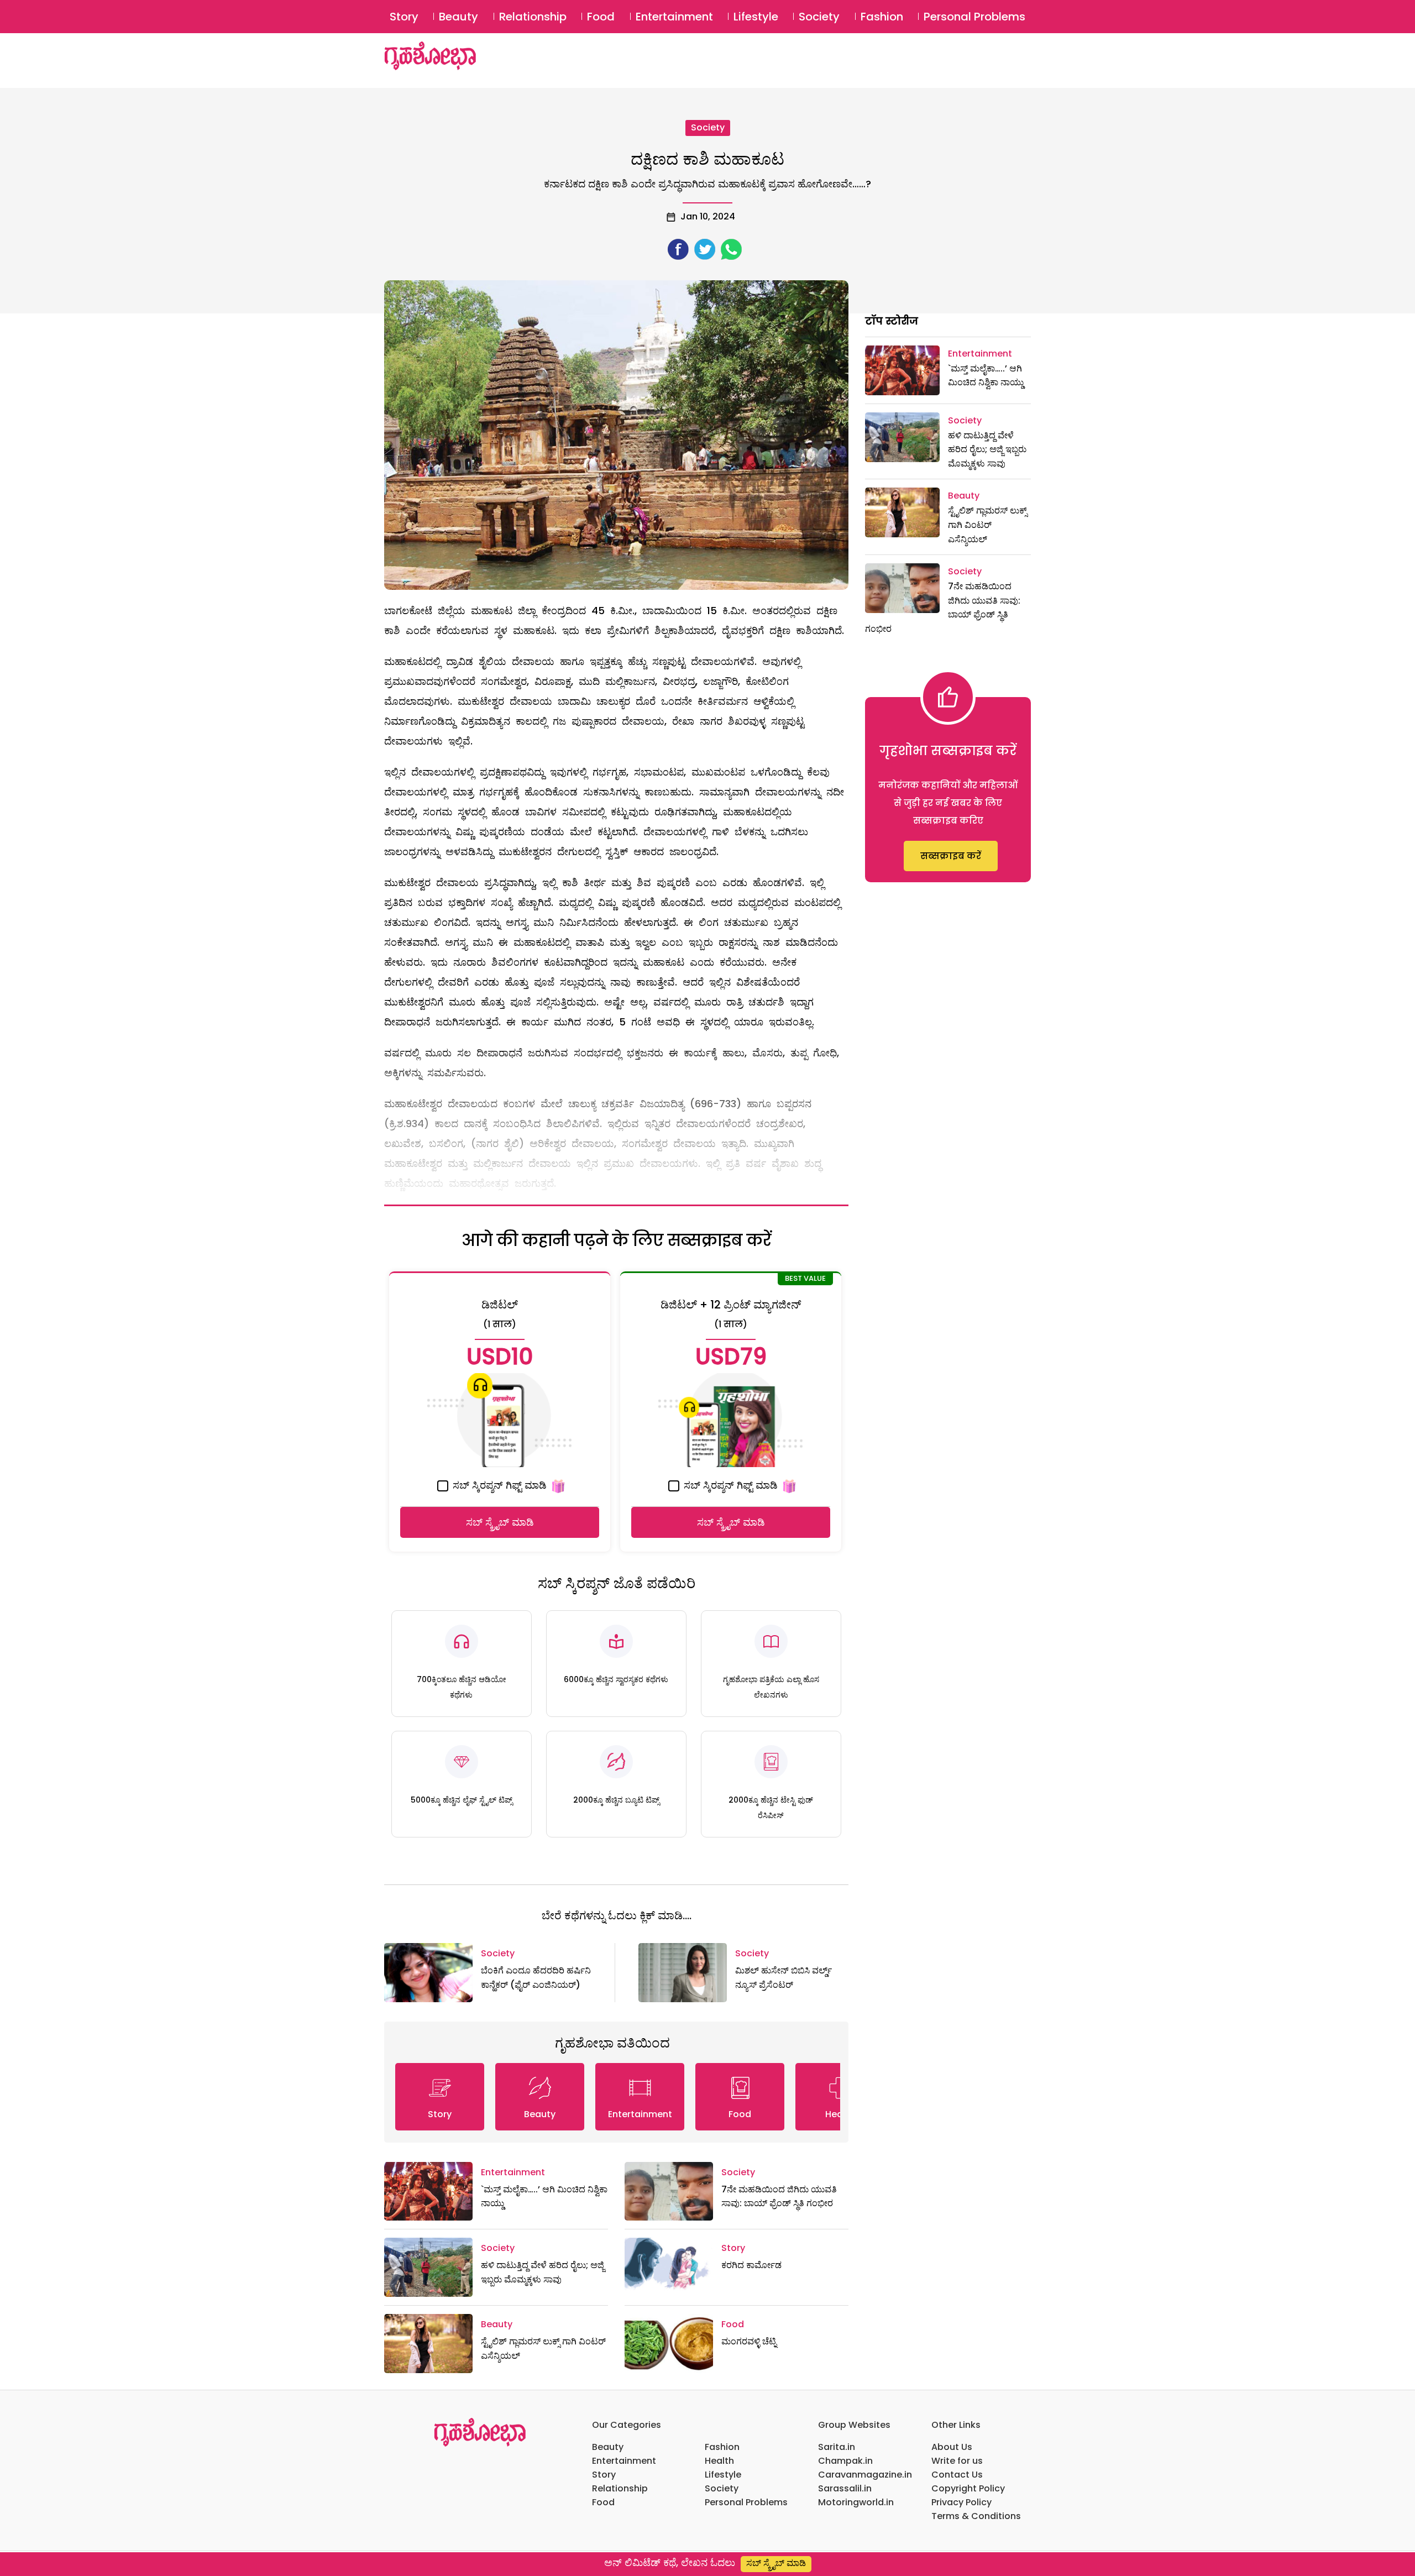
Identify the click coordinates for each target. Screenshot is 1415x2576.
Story (404, 17)
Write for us (957, 2461)
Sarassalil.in (845, 2488)
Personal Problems (974, 17)
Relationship (533, 17)
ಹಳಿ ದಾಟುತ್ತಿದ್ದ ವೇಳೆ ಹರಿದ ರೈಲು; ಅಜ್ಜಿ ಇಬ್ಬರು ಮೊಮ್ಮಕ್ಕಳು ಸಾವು (987, 449)
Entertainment (674, 17)
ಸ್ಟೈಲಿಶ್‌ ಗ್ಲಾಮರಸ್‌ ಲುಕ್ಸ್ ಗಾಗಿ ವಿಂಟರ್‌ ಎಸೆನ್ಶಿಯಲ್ (987, 525)
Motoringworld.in (856, 2502)
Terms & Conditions (976, 2516)
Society (819, 17)
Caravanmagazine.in (865, 2475)
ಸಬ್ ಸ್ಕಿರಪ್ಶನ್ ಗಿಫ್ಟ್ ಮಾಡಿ (498, 1485)
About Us (952, 2447)
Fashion (882, 17)
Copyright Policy (968, 2488)
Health (719, 2461)
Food (601, 17)
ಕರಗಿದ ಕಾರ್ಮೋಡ (751, 2265)
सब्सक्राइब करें (951, 856)
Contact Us (957, 2475)
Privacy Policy (961, 2502)
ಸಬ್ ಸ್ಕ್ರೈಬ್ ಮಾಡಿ (500, 1522)
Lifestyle (756, 17)
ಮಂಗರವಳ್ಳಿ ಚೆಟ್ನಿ (749, 2341)
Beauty (458, 17)
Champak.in (845, 2461)
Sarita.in (837, 2447)
